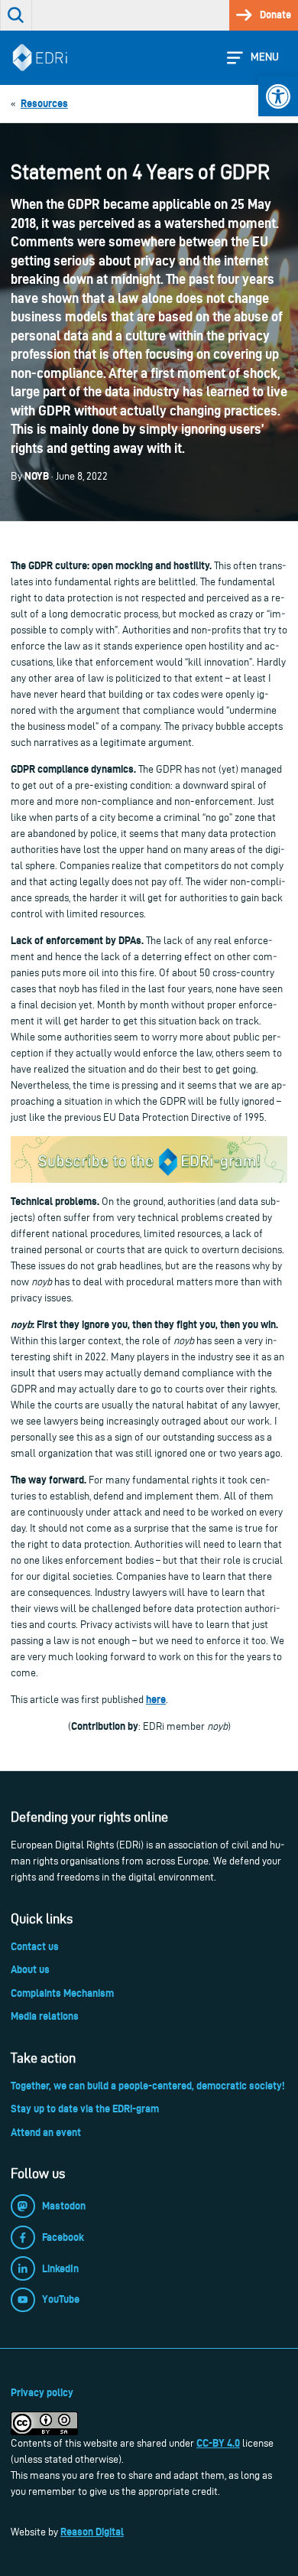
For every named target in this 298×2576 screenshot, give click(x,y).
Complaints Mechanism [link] (62, 1993)
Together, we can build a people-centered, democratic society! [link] (147, 2086)
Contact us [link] (35, 1946)
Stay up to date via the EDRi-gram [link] (85, 2109)
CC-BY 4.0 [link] (218, 2443)
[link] (278, 96)
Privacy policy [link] (42, 2392)
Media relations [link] (45, 2016)
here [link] (156, 1699)
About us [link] (30, 1969)
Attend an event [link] (46, 2132)
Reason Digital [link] (92, 2532)
